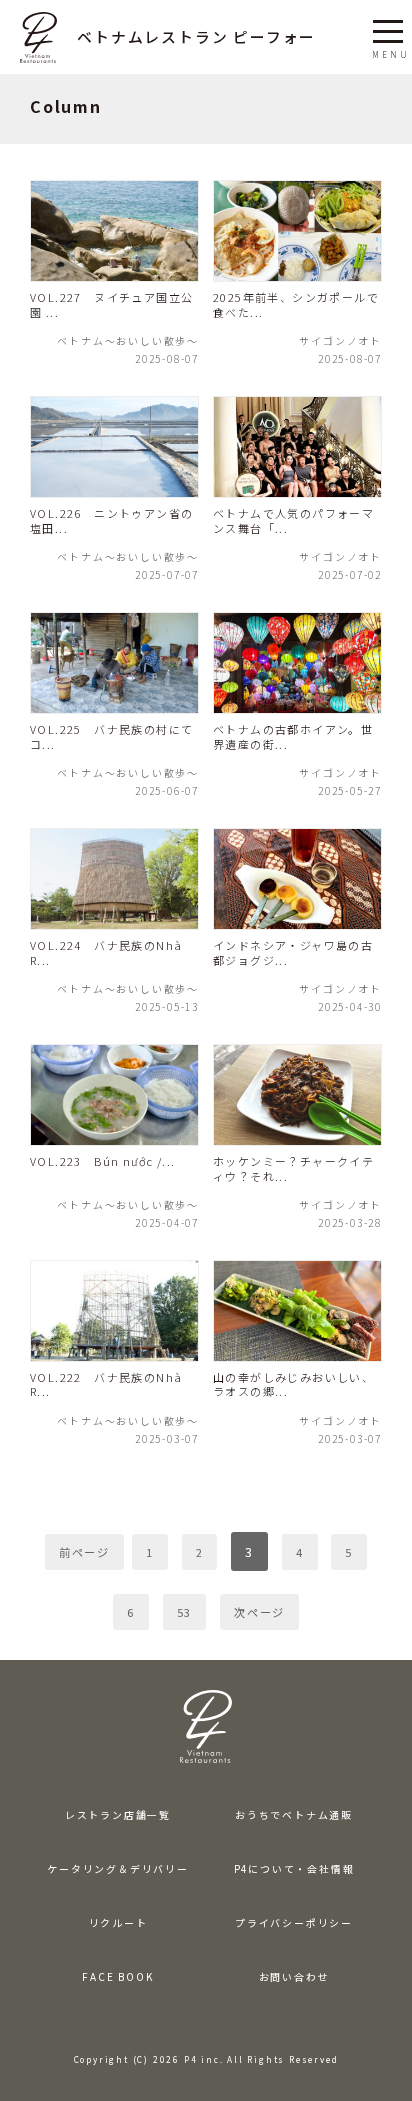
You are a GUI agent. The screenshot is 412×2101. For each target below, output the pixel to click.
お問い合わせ (294, 1977)
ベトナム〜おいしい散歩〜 (128, 339)
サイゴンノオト (340, 339)
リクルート (118, 1923)
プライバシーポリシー (294, 1923)
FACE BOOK (117, 1977)
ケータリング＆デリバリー (118, 1869)
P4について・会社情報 (294, 1869)
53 (185, 1612)
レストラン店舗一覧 (118, 1815)
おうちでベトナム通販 (294, 1815)
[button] (388, 28)
